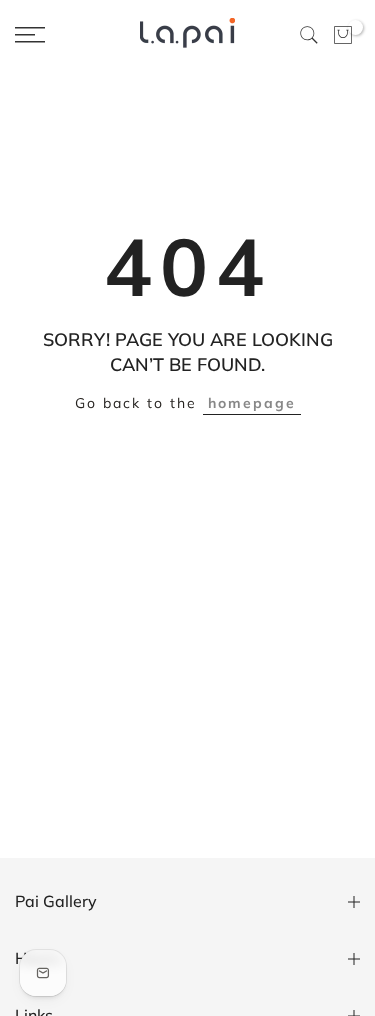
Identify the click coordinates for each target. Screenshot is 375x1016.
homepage (252, 403)
